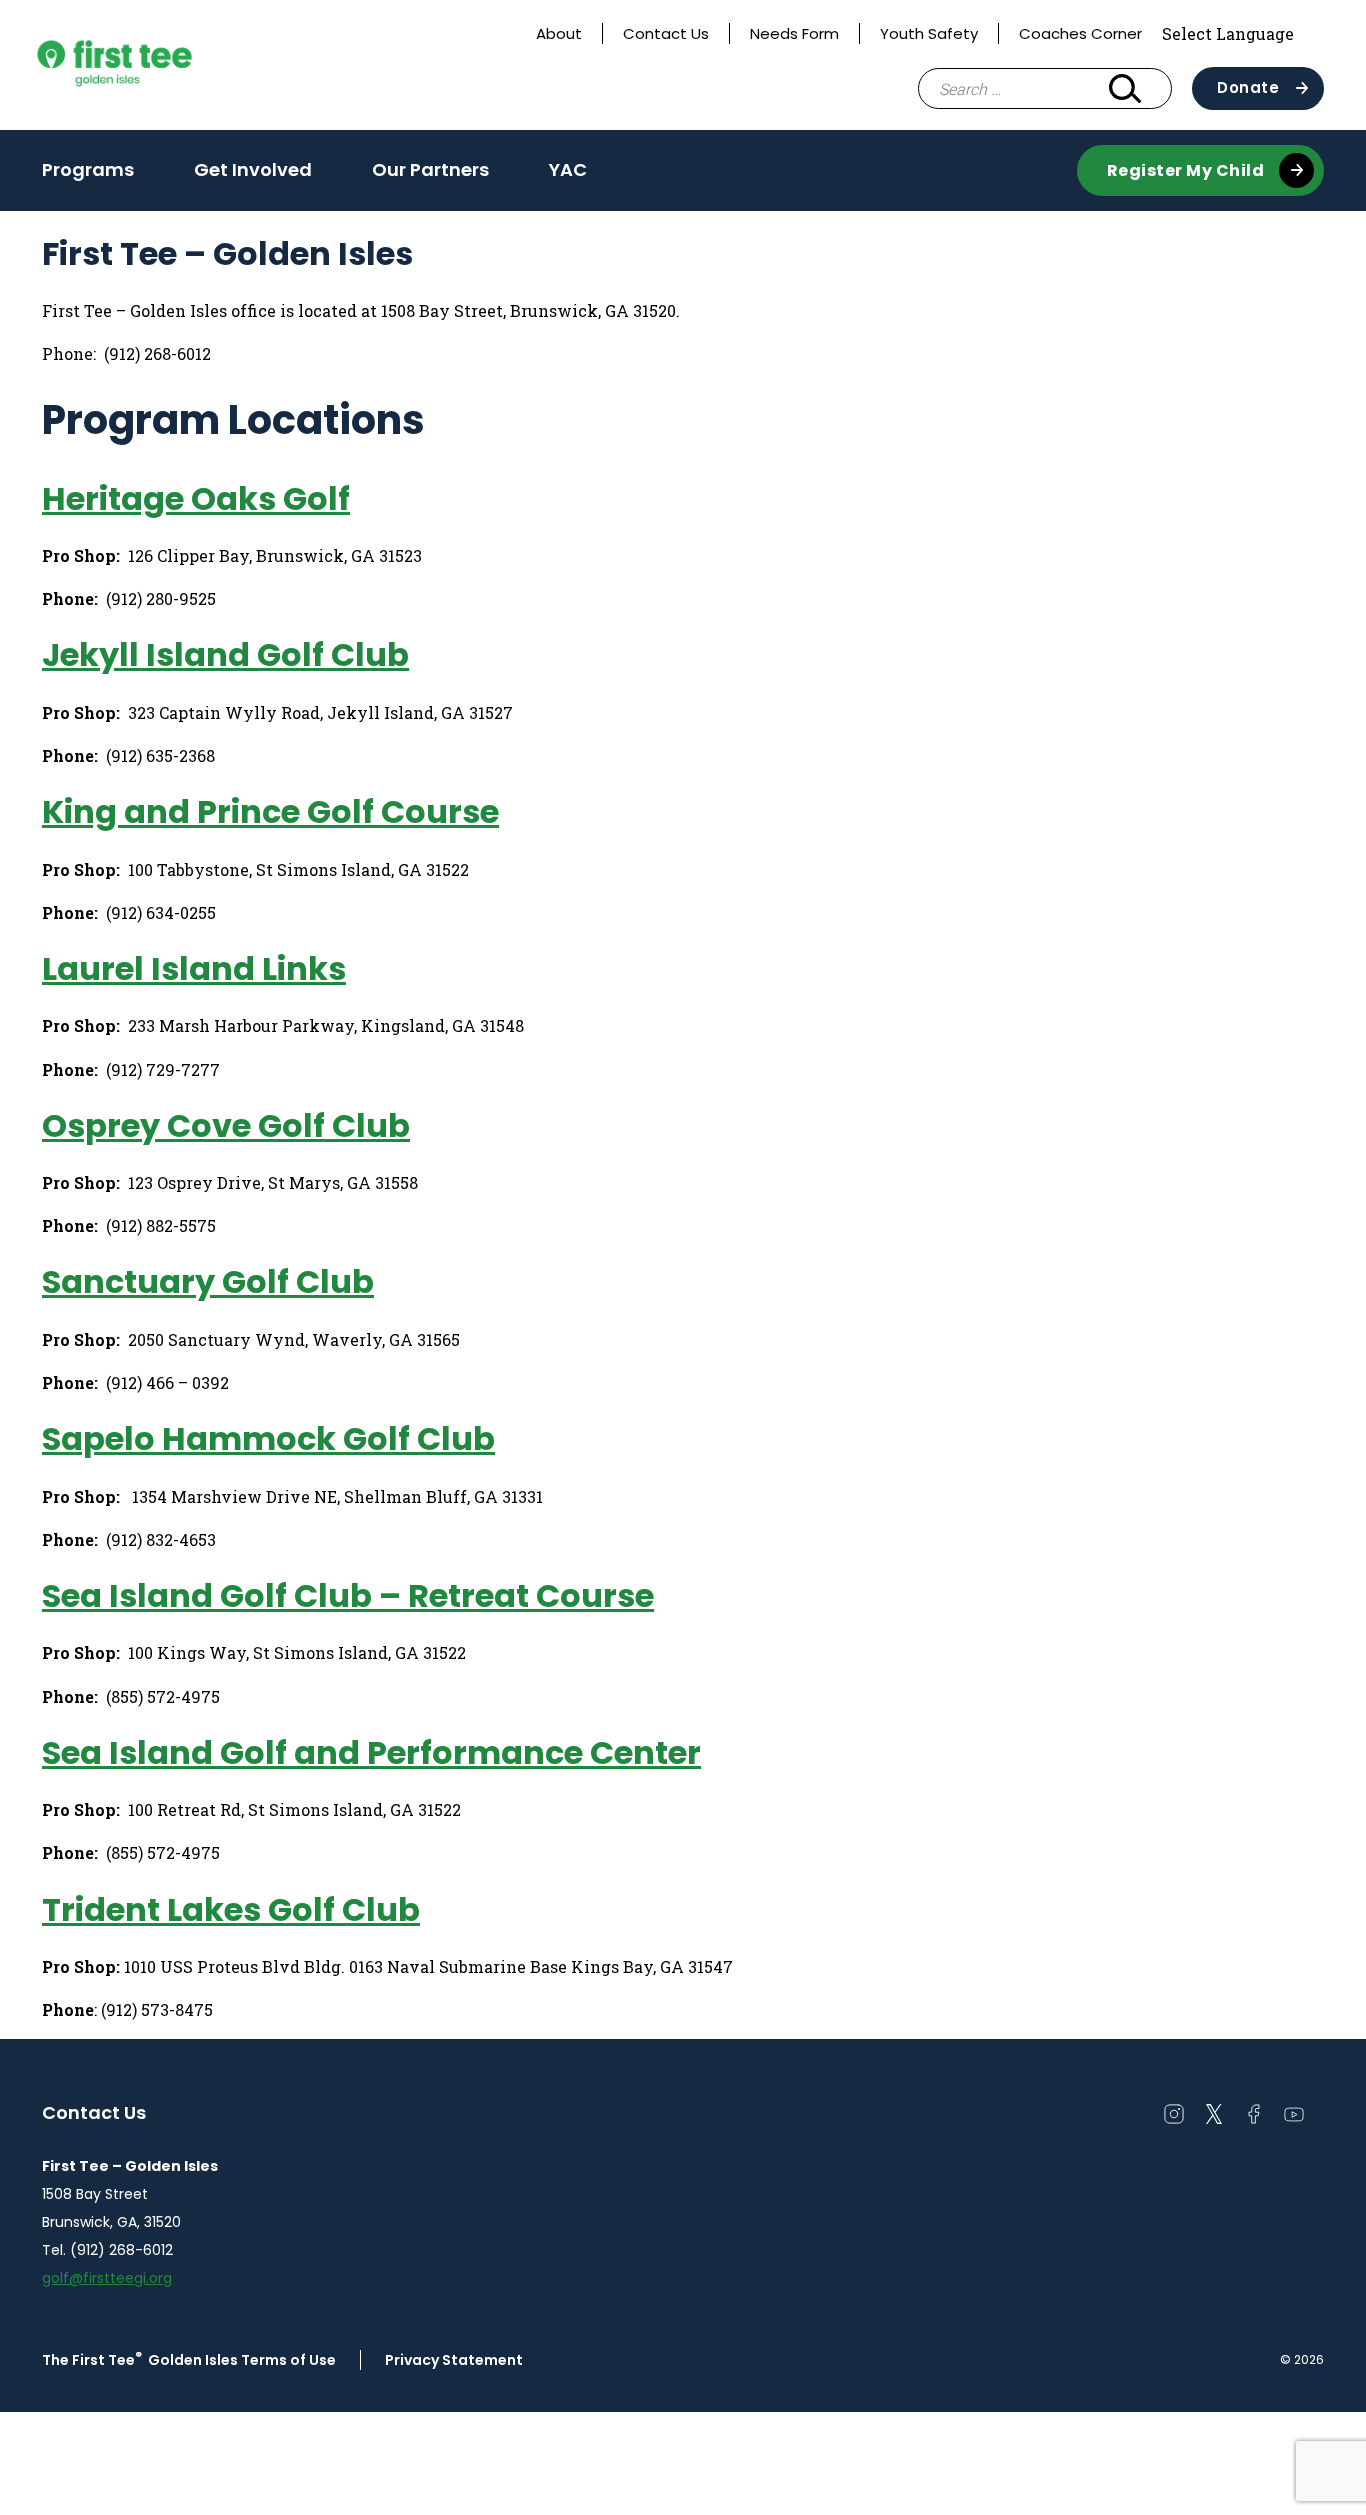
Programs (88, 169)
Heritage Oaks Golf (196, 498)
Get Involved (253, 169)
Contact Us (666, 33)
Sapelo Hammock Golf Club (268, 1438)
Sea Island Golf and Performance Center (371, 1752)
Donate (1248, 87)
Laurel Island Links (194, 968)
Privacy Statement (454, 2360)
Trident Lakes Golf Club (231, 1909)
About (559, 33)
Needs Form (794, 33)
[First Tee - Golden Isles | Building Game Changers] (152, 65)
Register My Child (1186, 170)
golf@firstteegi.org (107, 2278)
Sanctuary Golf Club (208, 1281)
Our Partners (430, 169)
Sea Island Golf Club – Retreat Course (348, 1595)
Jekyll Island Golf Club (225, 654)
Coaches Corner (1080, 33)
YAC (568, 169)
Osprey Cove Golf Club (226, 1125)
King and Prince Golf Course (270, 811)
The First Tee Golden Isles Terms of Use (189, 2360)
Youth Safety (929, 33)
